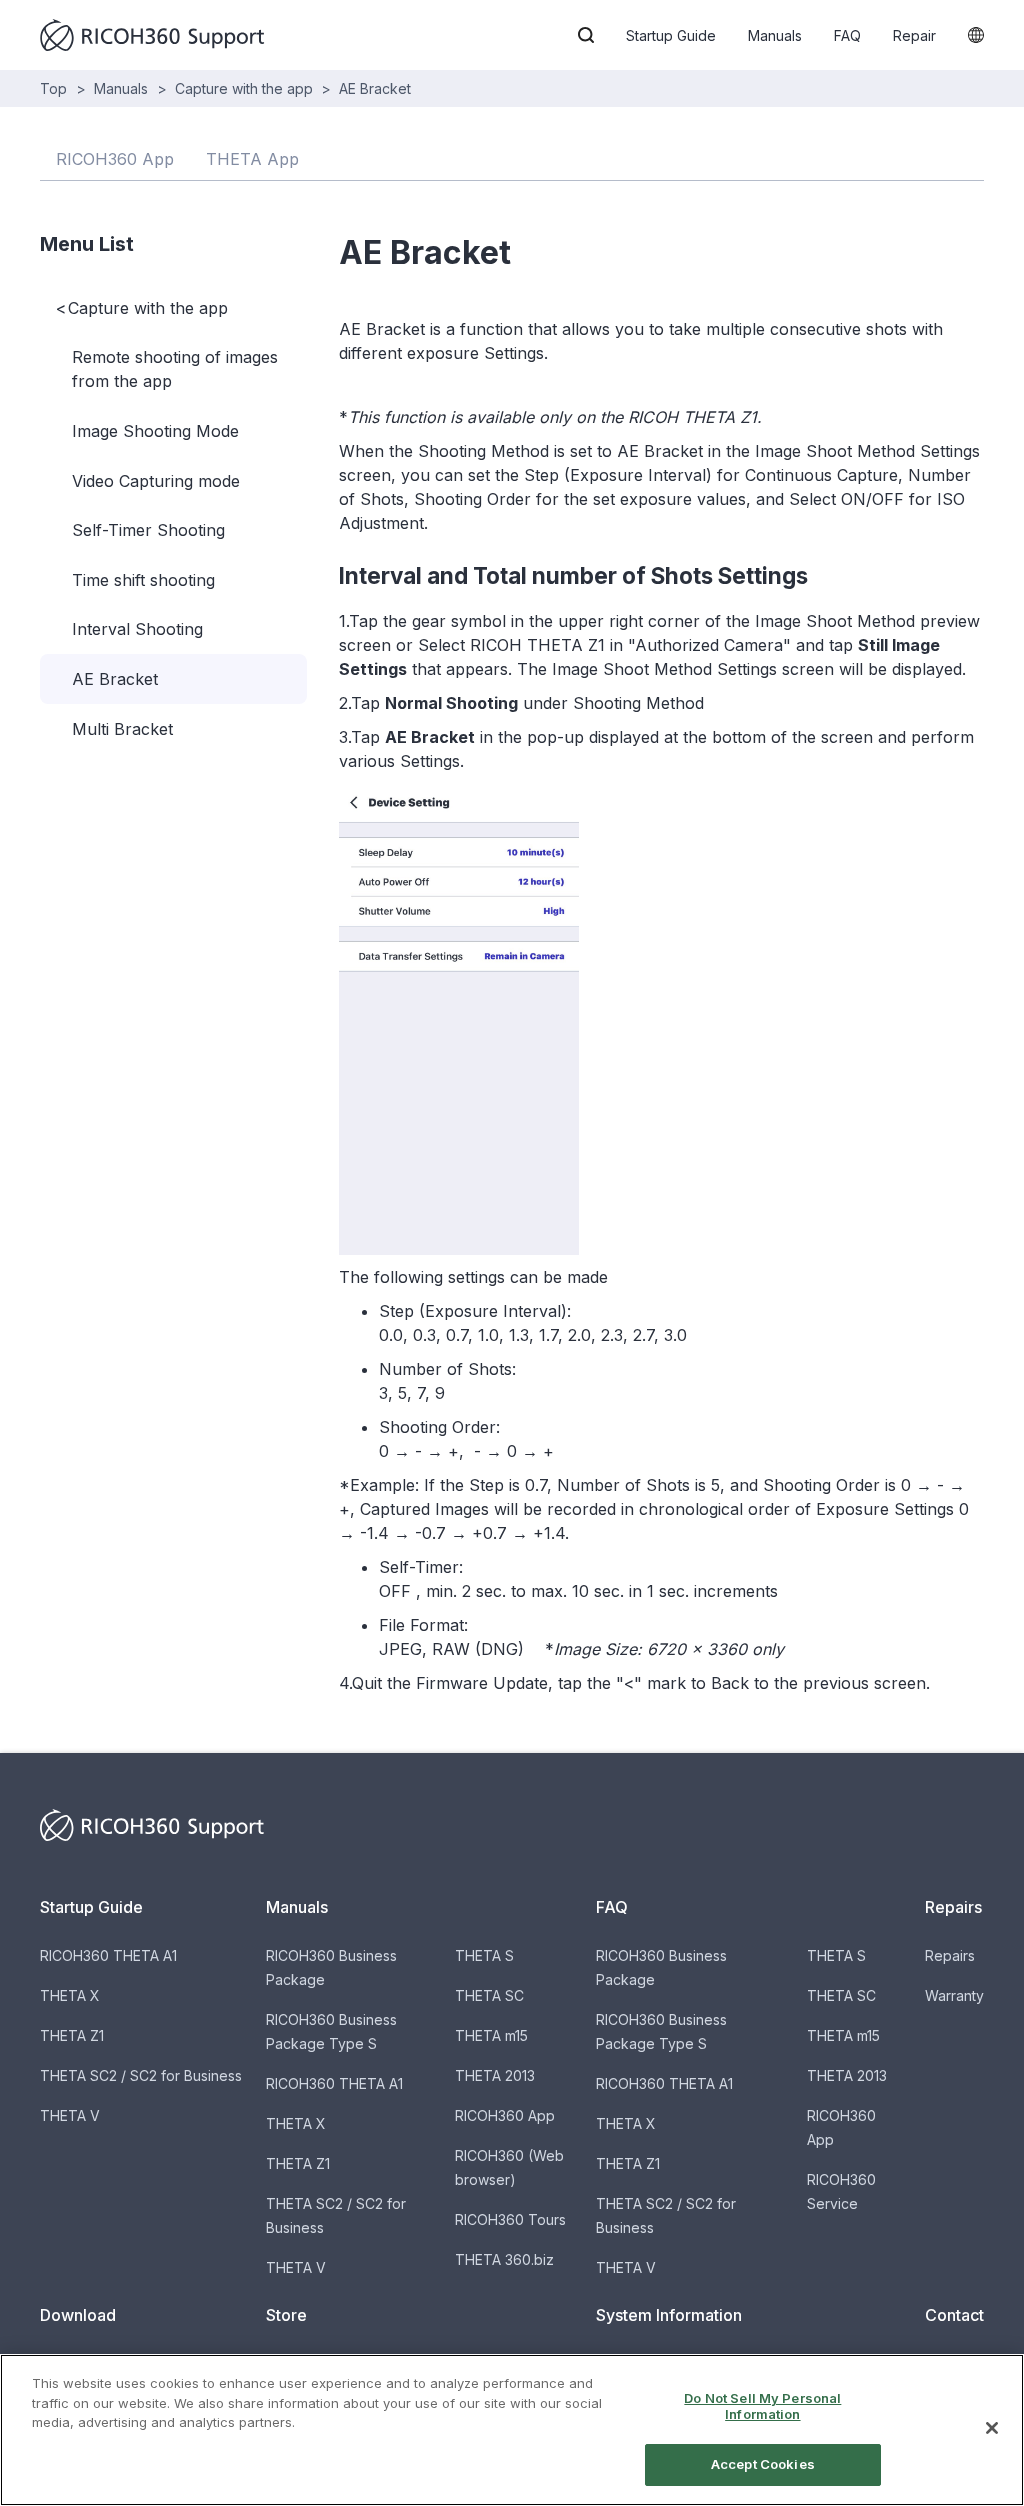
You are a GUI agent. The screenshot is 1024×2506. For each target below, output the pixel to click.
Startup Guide (671, 35)
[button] (586, 35)
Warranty (954, 1995)
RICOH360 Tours (510, 2219)
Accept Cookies (763, 2464)
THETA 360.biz (504, 2259)
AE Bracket (375, 88)
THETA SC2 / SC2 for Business (141, 2075)
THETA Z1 (72, 2035)
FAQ (847, 35)
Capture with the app (244, 88)
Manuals (775, 35)
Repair (914, 35)
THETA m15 (491, 2035)
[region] (512, 2430)
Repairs (950, 1955)
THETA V (70, 2115)
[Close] (992, 2428)
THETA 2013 (495, 2075)
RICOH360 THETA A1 (108, 1955)
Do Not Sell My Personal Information (762, 2406)
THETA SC (489, 1995)
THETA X (70, 1995)
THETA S (484, 1955)
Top (53, 88)
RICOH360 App (505, 2115)
